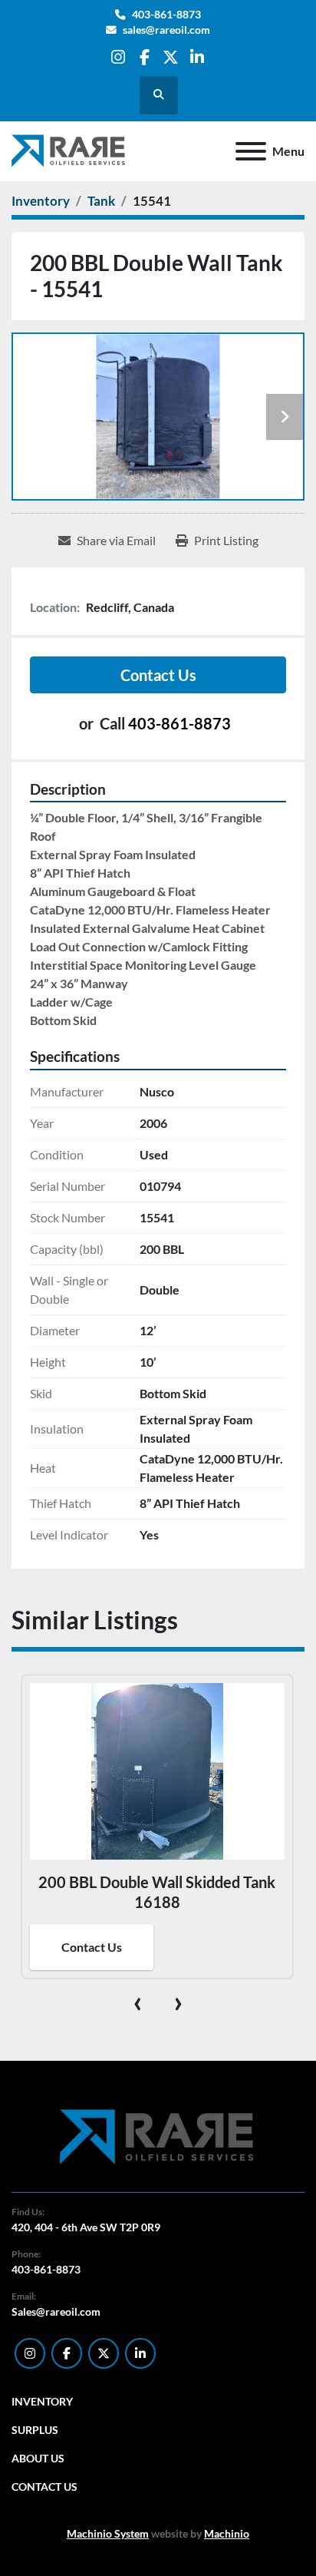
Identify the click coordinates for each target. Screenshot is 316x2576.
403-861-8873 (166, 15)
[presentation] (138, 2001)
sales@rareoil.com (166, 30)
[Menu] (251, 151)
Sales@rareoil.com (56, 2311)
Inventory (42, 2401)
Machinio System (108, 2533)
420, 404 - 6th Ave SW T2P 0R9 (86, 2227)
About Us (38, 2458)
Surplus (35, 2430)
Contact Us (158, 675)
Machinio (227, 2533)
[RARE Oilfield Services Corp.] (158, 2136)
